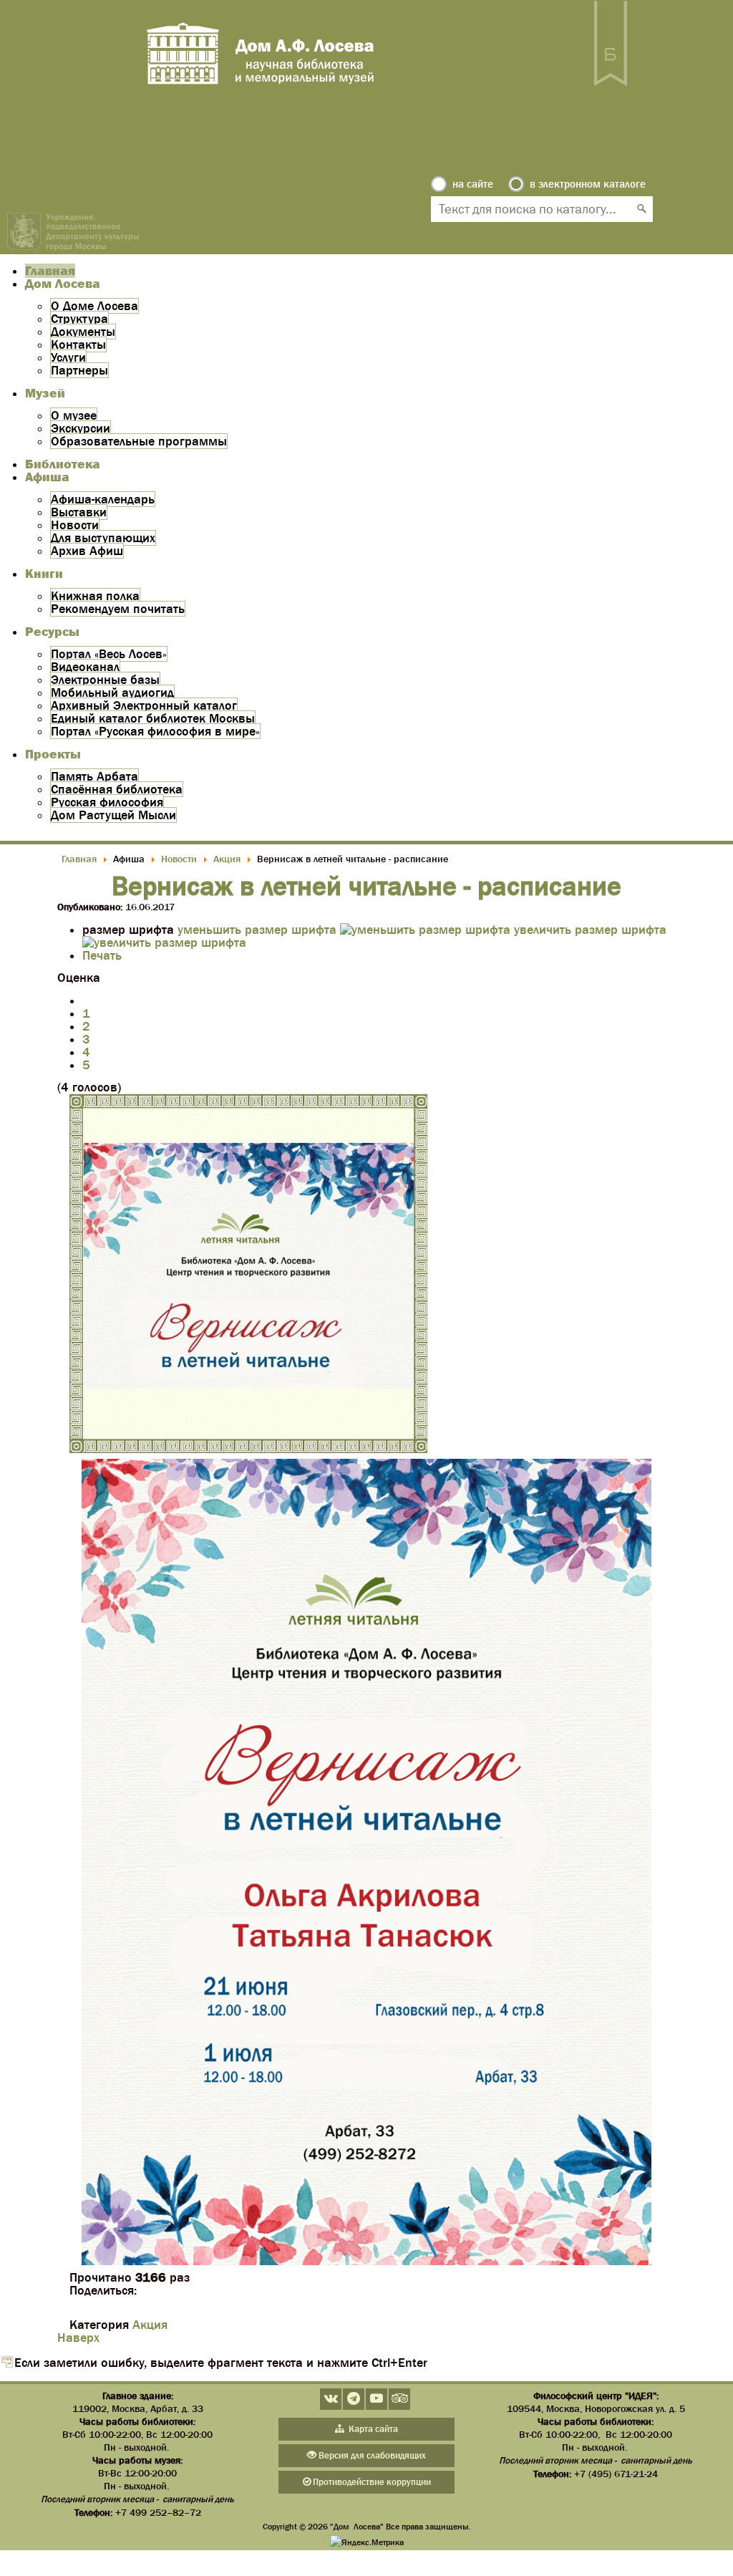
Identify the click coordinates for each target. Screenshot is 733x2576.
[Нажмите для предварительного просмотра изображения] (248, 1449)
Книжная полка (95, 596)
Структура (79, 319)
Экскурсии (81, 428)
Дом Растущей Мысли (113, 815)
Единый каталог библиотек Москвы (153, 718)
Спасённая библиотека (117, 789)
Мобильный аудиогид (112, 693)
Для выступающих (103, 538)
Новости (75, 525)
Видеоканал (85, 667)
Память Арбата (94, 776)
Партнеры (79, 370)
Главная (50, 271)
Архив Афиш (87, 551)
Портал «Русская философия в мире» (155, 731)
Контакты (78, 344)
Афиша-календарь (103, 499)
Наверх (78, 2338)
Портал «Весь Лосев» (109, 654)
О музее (74, 415)
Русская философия (107, 802)
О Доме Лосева (94, 306)
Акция (150, 2325)
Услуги (68, 357)
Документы (83, 332)
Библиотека (63, 464)
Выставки (79, 512)
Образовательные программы (139, 441)
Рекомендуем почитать (118, 609)
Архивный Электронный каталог (144, 705)
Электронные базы (105, 680)
